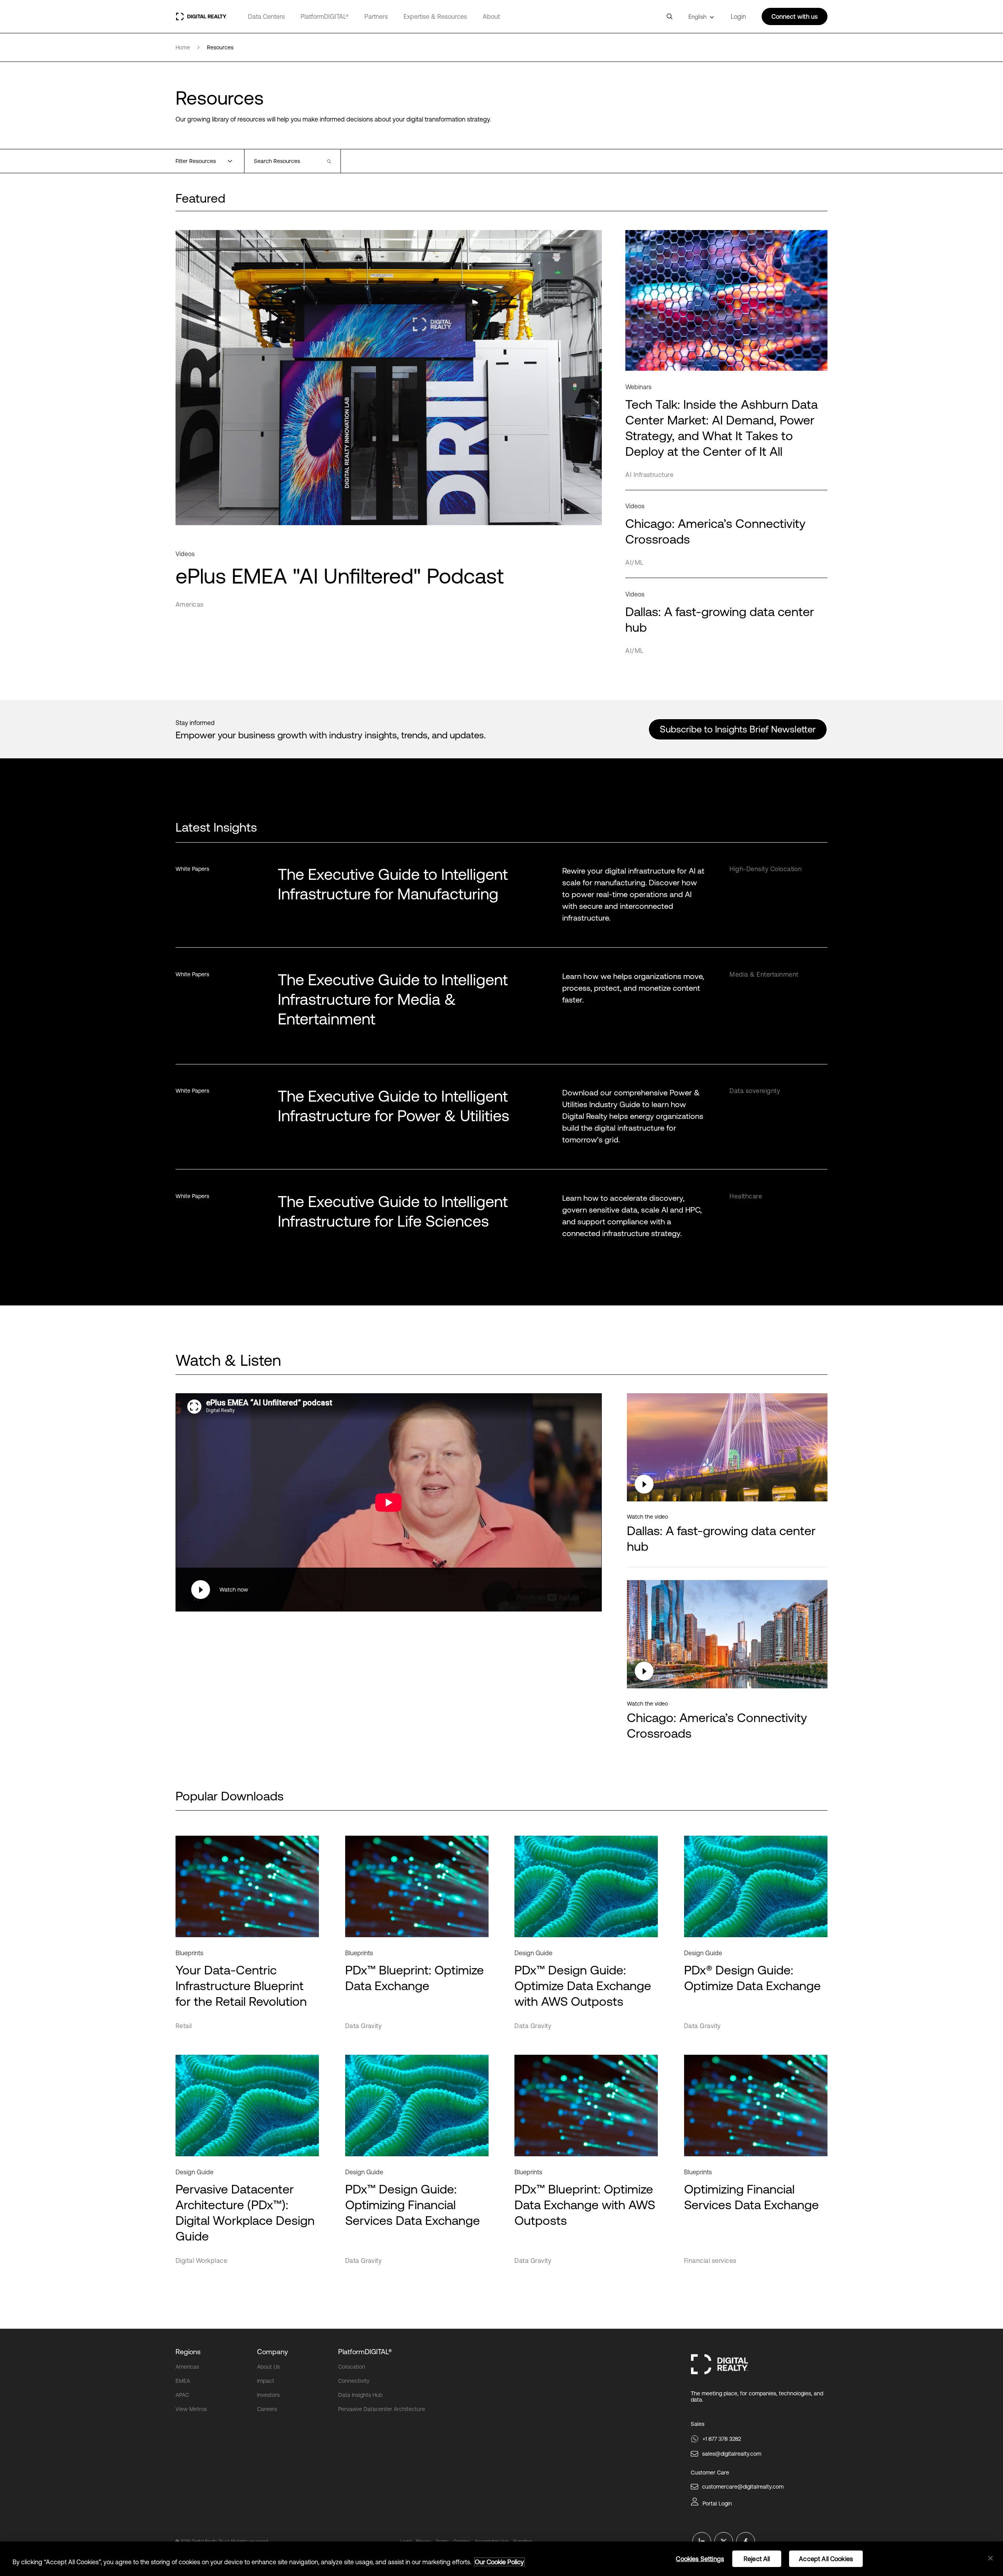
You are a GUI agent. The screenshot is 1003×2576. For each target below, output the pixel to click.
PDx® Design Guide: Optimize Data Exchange (752, 1978)
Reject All (757, 2559)
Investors (268, 2395)
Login (738, 16)
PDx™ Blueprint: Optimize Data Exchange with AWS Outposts (585, 2205)
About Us (268, 2367)
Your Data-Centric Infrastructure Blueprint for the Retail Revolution (241, 1986)
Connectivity (354, 2381)
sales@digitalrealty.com (732, 2454)
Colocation (352, 2367)
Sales (698, 2424)
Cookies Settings (700, 2559)
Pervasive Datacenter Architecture (382, 2409)
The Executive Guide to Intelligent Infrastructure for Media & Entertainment (393, 999)
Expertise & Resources (435, 16)
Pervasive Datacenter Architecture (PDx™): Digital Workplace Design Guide (245, 2213)
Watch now (234, 1590)
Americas (187, 2367)
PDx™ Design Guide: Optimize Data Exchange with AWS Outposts (583, 1986)
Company (272, 2352)
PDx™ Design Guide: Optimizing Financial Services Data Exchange (413, 2205)
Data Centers (266, 16)
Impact (266, 2381)
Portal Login (717, 2503)
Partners (376, 16)
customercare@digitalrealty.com (743, 2487)
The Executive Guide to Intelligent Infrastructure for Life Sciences (393, 1211)
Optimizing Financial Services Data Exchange (751, 2197)
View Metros (191, 2409)
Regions (188, 2352)
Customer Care (710, 2473)
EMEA (183, 2381)
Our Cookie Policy (499, 2562)
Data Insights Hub (360, 2395)
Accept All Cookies (826, 2559)
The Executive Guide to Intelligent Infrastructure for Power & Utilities (394, 1106)
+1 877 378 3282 (722, 2439)
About (491, 16)
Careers (267, 2409)
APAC (182, 2395)
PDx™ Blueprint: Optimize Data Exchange (415, 1978)
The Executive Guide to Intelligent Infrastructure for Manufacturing (393, 884)
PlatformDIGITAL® (325, 16)
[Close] (990, 2558)
